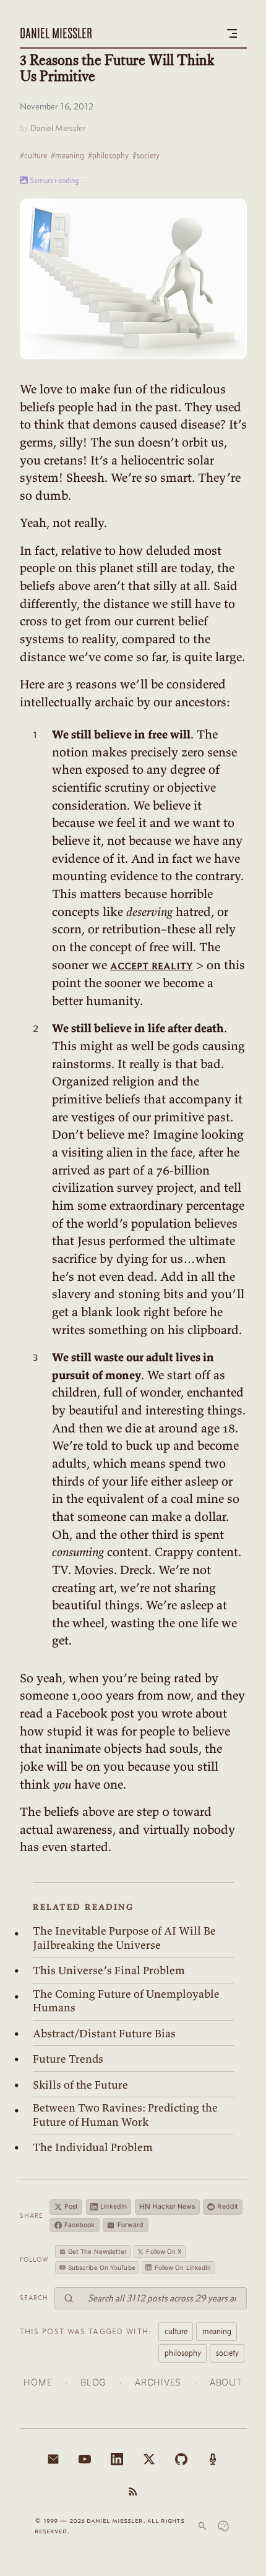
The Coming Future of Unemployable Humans (126, 2001)
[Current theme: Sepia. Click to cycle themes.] (223, 2526)
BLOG (93, 2382)
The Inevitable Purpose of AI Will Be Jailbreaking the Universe (124, 1938)
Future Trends (68, 2059)
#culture (33, 155)
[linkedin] (117, 2459)
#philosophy (108, 155)
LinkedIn (114, 2206)
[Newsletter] (53, 2459)
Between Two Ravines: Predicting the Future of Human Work (125, 2115)
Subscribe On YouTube (102, 2267)
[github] (181, 2459)
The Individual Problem (93, 2147)
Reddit (228, 2206)
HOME (38, 2382)
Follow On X (164, 2251)
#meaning (67, 155)
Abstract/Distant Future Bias (104, 2034)
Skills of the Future (80, 2085)
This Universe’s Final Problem (109, 1971)
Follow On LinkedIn (183, 2267)
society (227, 2353)
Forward (131, 2225)
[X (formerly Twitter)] (149, 2459)
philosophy (183, 2353)
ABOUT (226, 2382)
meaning (217, 2331)
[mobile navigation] (232, 33)
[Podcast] (213, 2459)
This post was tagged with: (86, 2331)
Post (71, 2206)
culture (176, 2331)
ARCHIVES (158, 2382)
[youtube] (85, 2459)
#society (146, 155)
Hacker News (167, 2206)
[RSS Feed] (133, 2491)
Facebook (80, 2225)
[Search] (202, 2526)
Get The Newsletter (98, 2251)
